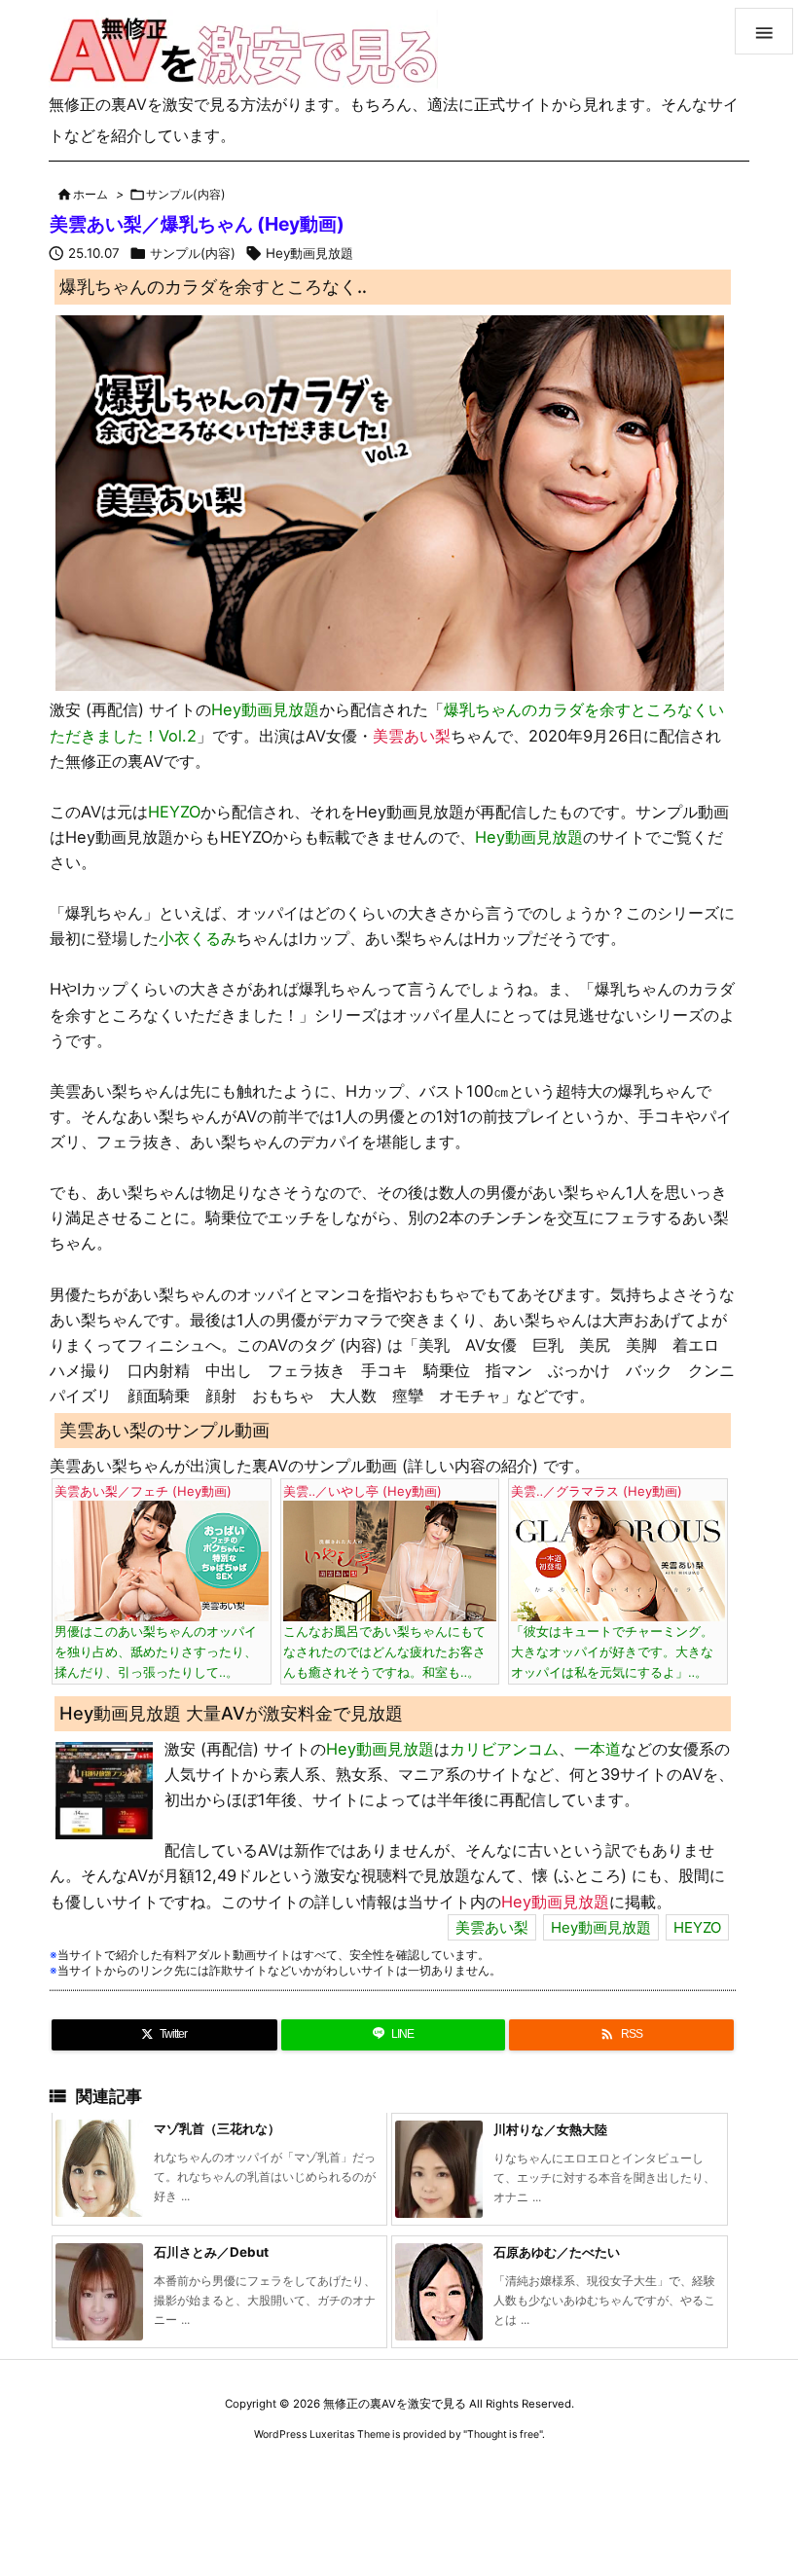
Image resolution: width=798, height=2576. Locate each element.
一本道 (598, 1749)
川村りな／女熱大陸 (550, 2129)
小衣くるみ (198, 938)
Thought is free (503, 2434)
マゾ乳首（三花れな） (217, 2128)
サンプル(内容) (186, 194)
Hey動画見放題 (309, 253)
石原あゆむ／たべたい (557, 2252)
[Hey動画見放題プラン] (104, 1789)
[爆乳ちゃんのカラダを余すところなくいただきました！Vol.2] (390, 502)
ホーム (91, 194)
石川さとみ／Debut (211, 2252)
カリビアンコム (504, 1749)
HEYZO (174, 812)
